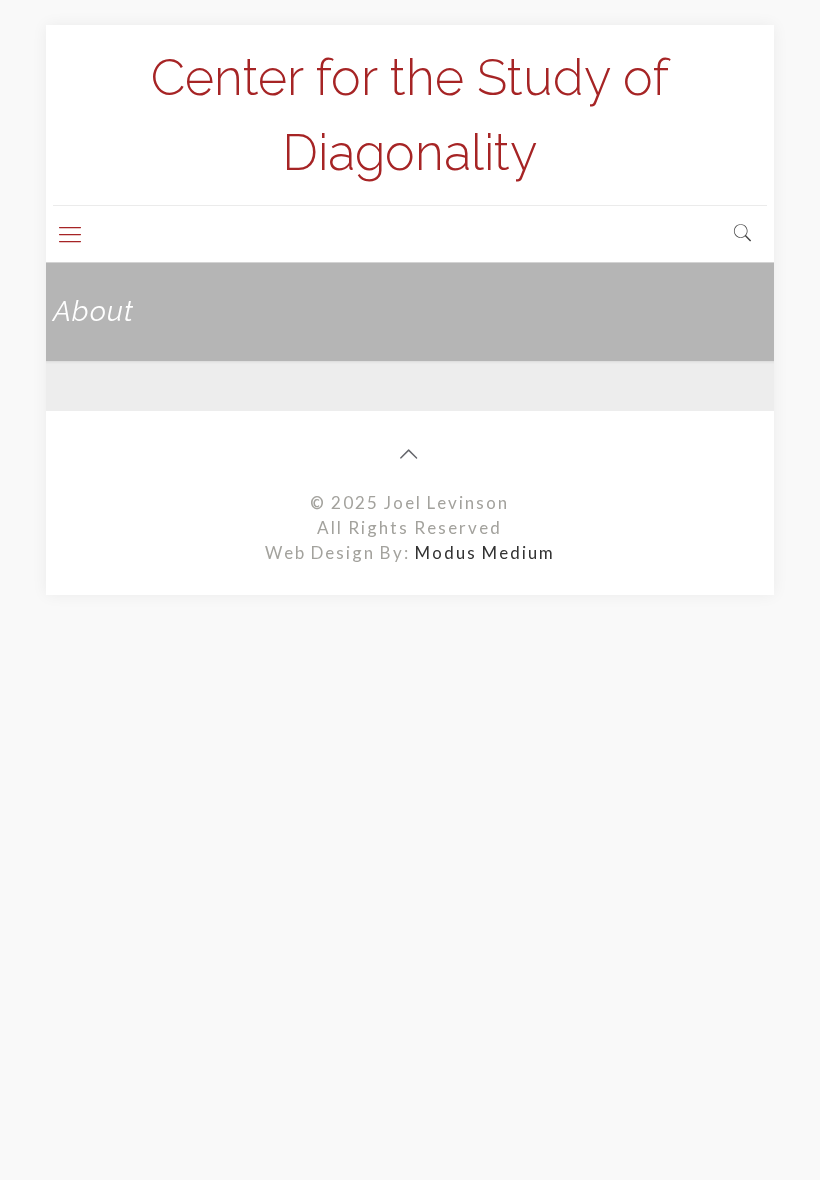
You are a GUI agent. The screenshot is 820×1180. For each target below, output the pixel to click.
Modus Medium (485, 552)
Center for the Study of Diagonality (410, 115)
